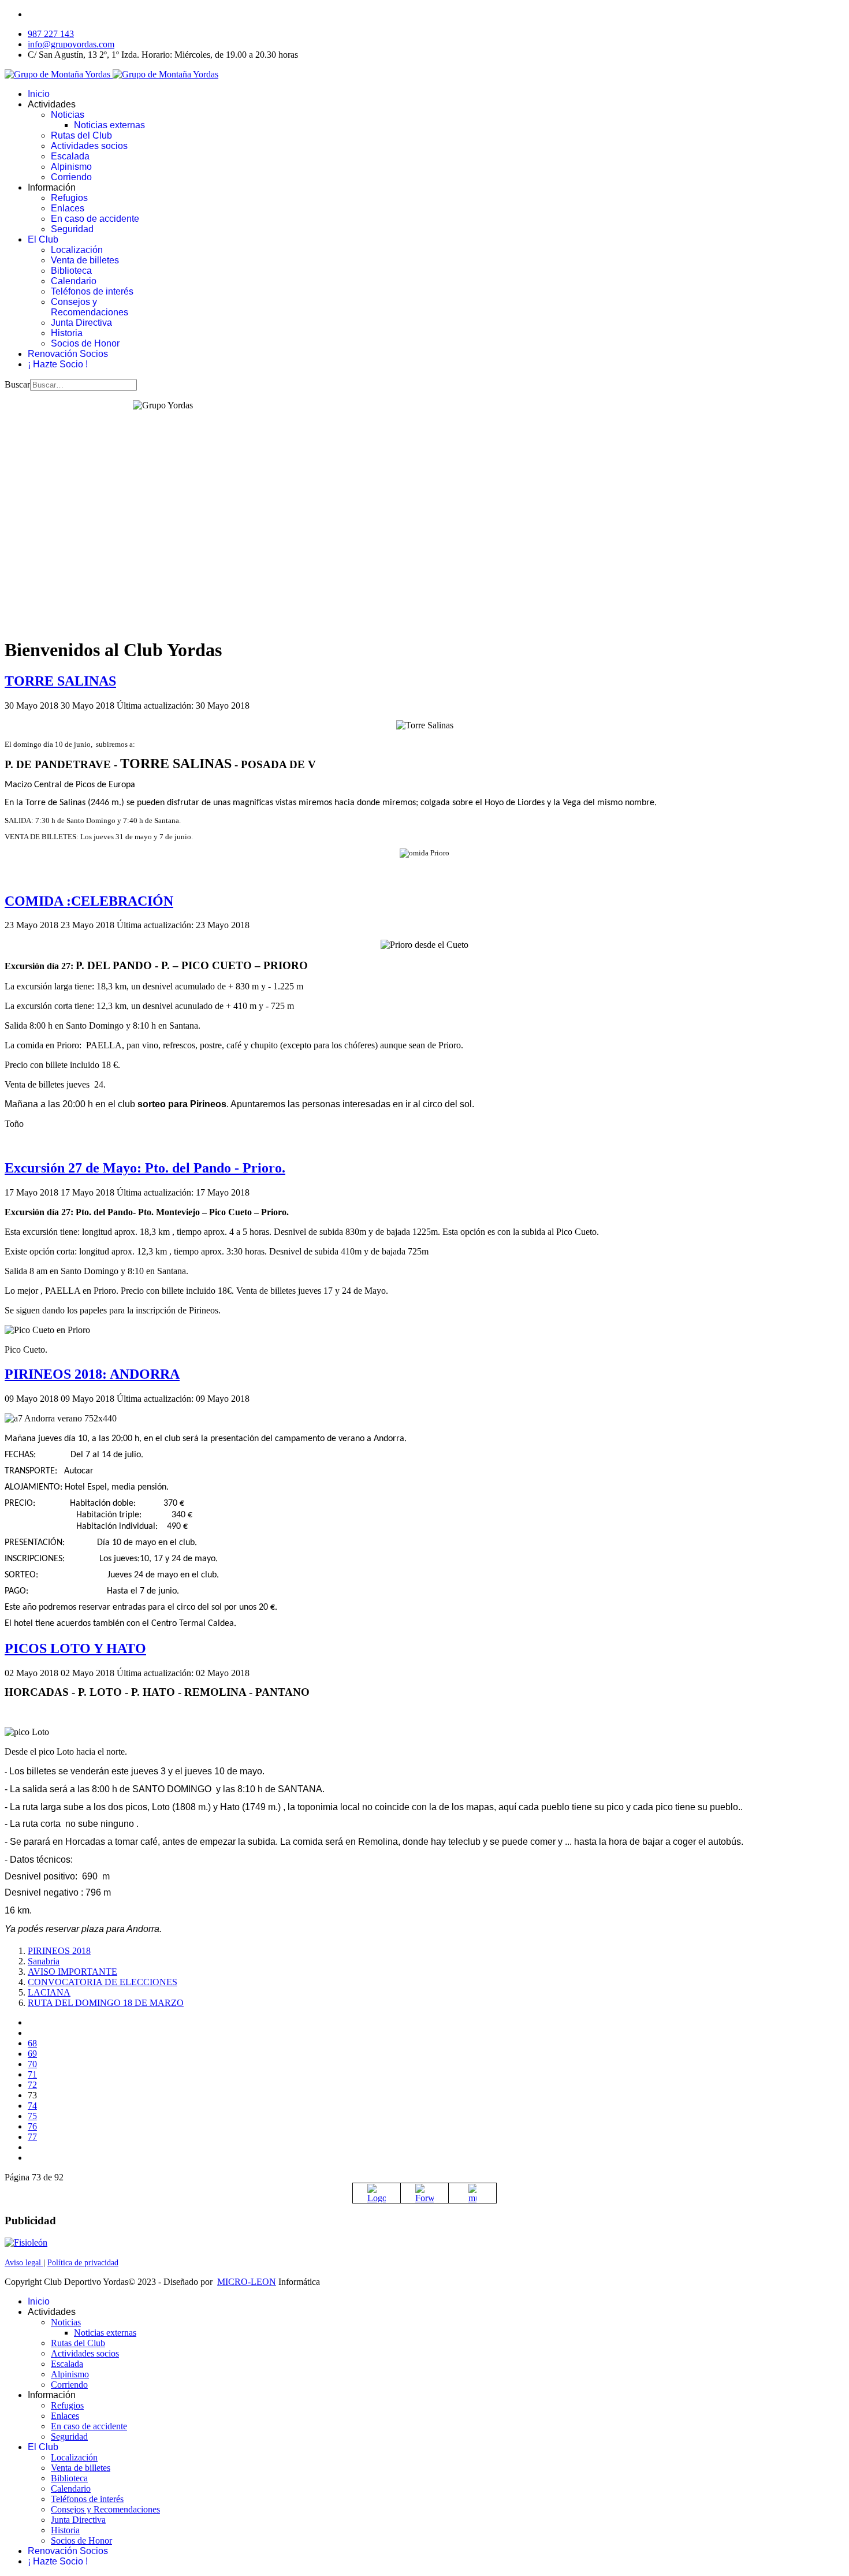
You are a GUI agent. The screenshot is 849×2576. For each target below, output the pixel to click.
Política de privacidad (83, 2263)
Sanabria (44, 1961)
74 (32, 2106)
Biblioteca (71, 271)
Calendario (74, 281)
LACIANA (49, 1992)
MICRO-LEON (247, 2282)
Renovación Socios (68, 354)
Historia (67, 333)
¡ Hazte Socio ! (58, 364)
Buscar (17, 384)
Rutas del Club (81, 135)
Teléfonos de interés (92, 291)
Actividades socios (89, 146)
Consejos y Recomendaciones (90, 307)
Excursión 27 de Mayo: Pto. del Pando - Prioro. (145, 1168)
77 (32, 2137)
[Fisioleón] (26, 2242)
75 (32, 2116)
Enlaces (68, 208)
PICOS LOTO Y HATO (75, 1648)
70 (32, 2064)
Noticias (68, 115)
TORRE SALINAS (60, 681)
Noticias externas (109, 125)
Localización (77, 250)
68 (32, 2043)
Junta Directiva (81, 323)
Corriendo (71, 177)
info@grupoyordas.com (71, 44)
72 (32, 2085)
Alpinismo (71, 167)
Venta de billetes (85, 260)
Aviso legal (24, 2263)
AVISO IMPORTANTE (72, 1972)
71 (32, 2074)
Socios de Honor (85, 343)
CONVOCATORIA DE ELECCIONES (103, 1982)
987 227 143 (51, 34)
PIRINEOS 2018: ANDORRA (92, 1374)
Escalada (70, 156)
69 (32, 2054)
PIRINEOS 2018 (59, 1951)
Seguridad (72, 229)
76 (32, 2126)
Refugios (69, 198)
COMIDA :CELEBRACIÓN (89, 901)
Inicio (39, 94)
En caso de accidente (95, 219)
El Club (43, 239)
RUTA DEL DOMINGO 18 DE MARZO (106, 2003)
